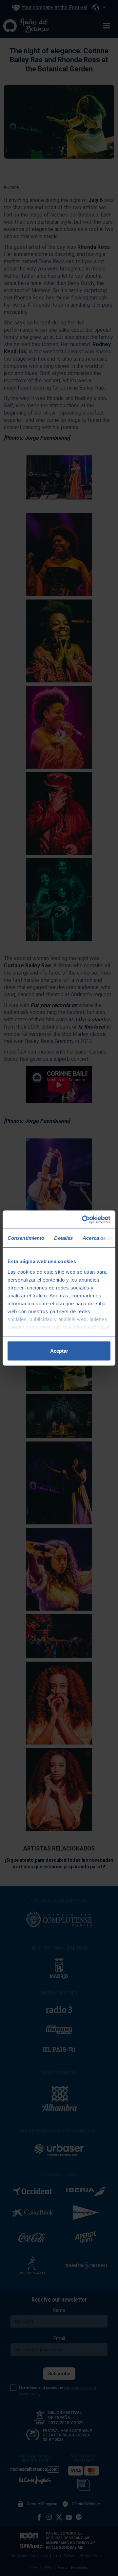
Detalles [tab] (63, 1238)
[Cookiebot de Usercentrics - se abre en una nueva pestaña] (83, 1219)
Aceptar (59, 1351)
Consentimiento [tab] (26, 1238)
